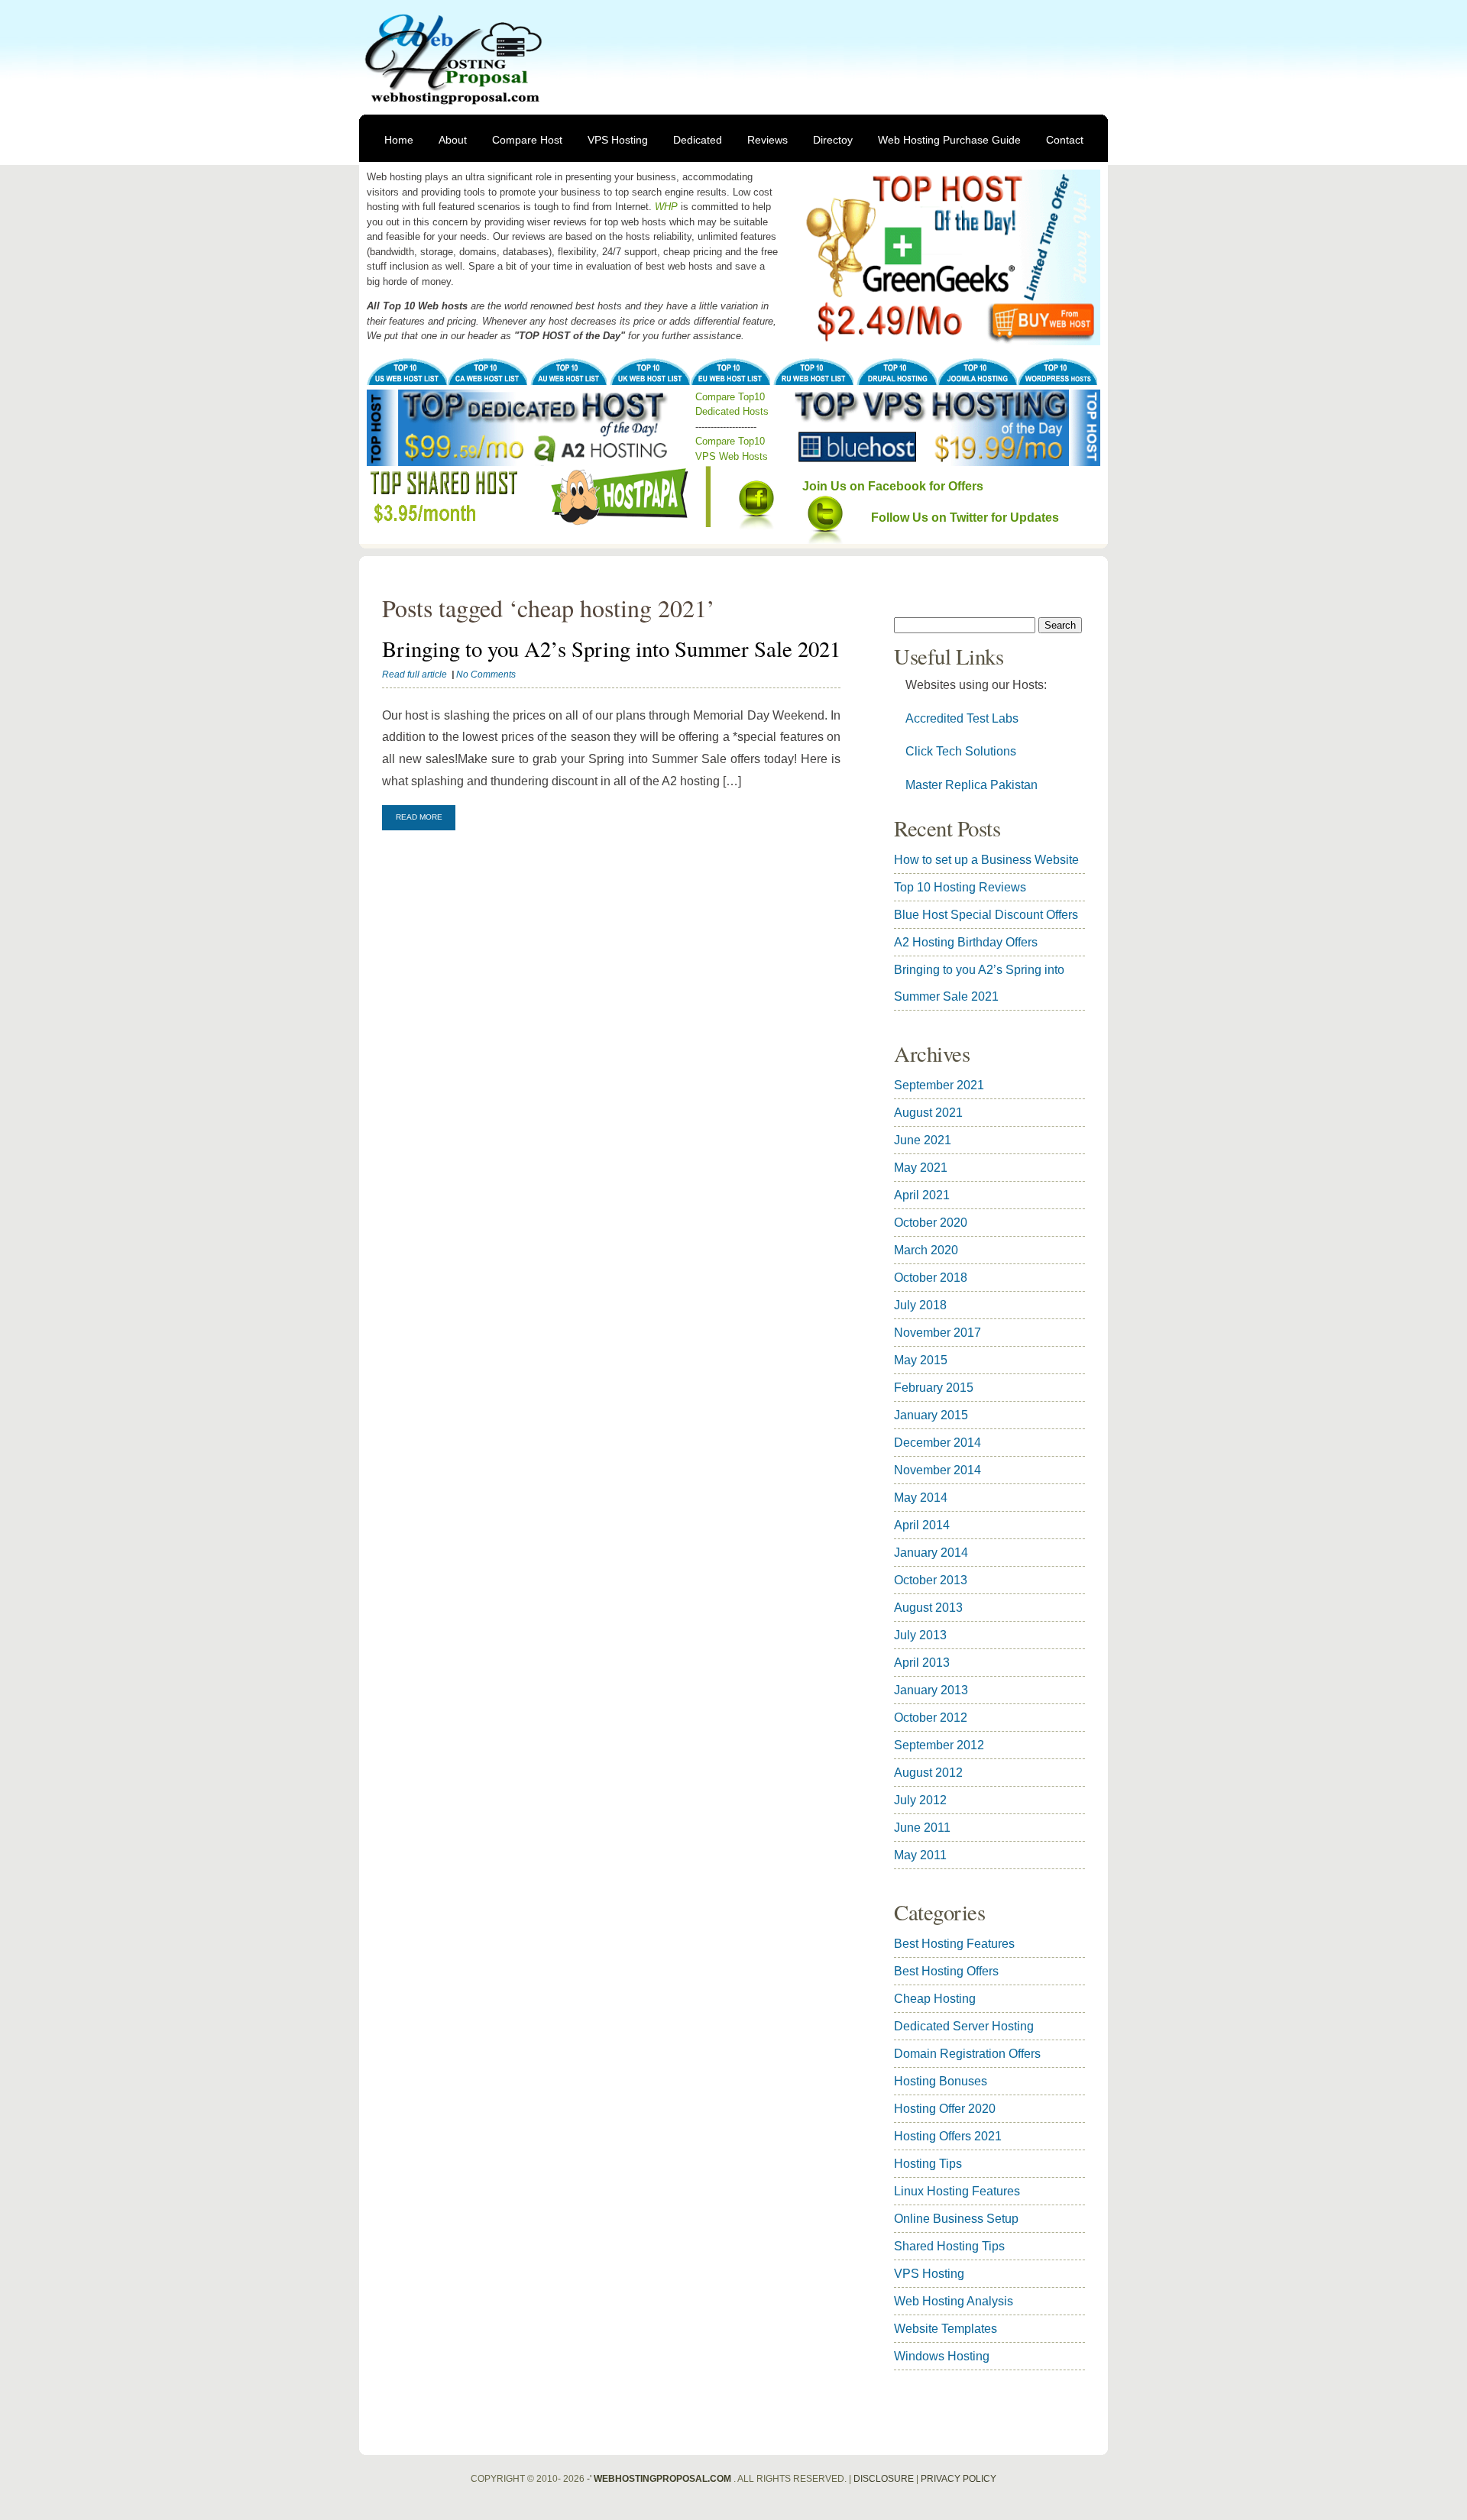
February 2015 (934, 1388)
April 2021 (922, 1195)
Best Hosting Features (954, 1944)
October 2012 (931, 1718)
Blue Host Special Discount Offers (986, 915)
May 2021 (921, 1168)
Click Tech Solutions (961, 751)
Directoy (833, 140)
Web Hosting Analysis (954, 2301)
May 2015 (921, 1360)
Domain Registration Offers (967, 2054)
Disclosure (884, 2479)
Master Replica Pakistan (972, 785)
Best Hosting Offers (946, 1971)
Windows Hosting (942, 2356)
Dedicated (698, 140)
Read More (419, 817)
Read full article (415, 674)
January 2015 (931, 1415)
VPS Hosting (618, 140)
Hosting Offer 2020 (945, 2109)
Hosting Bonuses (941, 2081)
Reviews (768, 140)
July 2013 (920, 1635)
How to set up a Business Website (986, 860)
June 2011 (922, 1828)
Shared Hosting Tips (949, 2246)
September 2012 (939, 1745)
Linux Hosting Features (957, 2191)
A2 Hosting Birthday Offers (966, 942)
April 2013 (922, 1663)
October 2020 (931, 1223)
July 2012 (920, 1800)
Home (399, 140)
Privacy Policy (959, 2479)
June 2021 (923, 1140)
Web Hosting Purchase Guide (949, 140)
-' (659, 2479)
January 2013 (931, 1690)
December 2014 (938, 1443)
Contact (1065, 140)
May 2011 (920, 1855)
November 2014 (938, 1470)
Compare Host (527, 140)
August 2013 (928, 1608)
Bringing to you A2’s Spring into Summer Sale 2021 (611, 649)
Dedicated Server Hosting (964, 2026)
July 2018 (920, 1305)
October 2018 (931, 1278)
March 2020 (926, 1250)
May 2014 (921, 1498)
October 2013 (931, 1580)
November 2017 (938, 1333)
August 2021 (928, 1113)
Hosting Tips (928, 2164)
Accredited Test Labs (962, 718)
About (453, 140)
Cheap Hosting (935, 1999)
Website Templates (946, 2329)
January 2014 (931, 1553)
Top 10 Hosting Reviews (960, 887)
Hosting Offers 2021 (948, 2136)
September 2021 (939, 1085)
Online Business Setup (956, 2219)
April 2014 (922, 1525)
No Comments (486, 674)
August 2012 (928, 1773)
